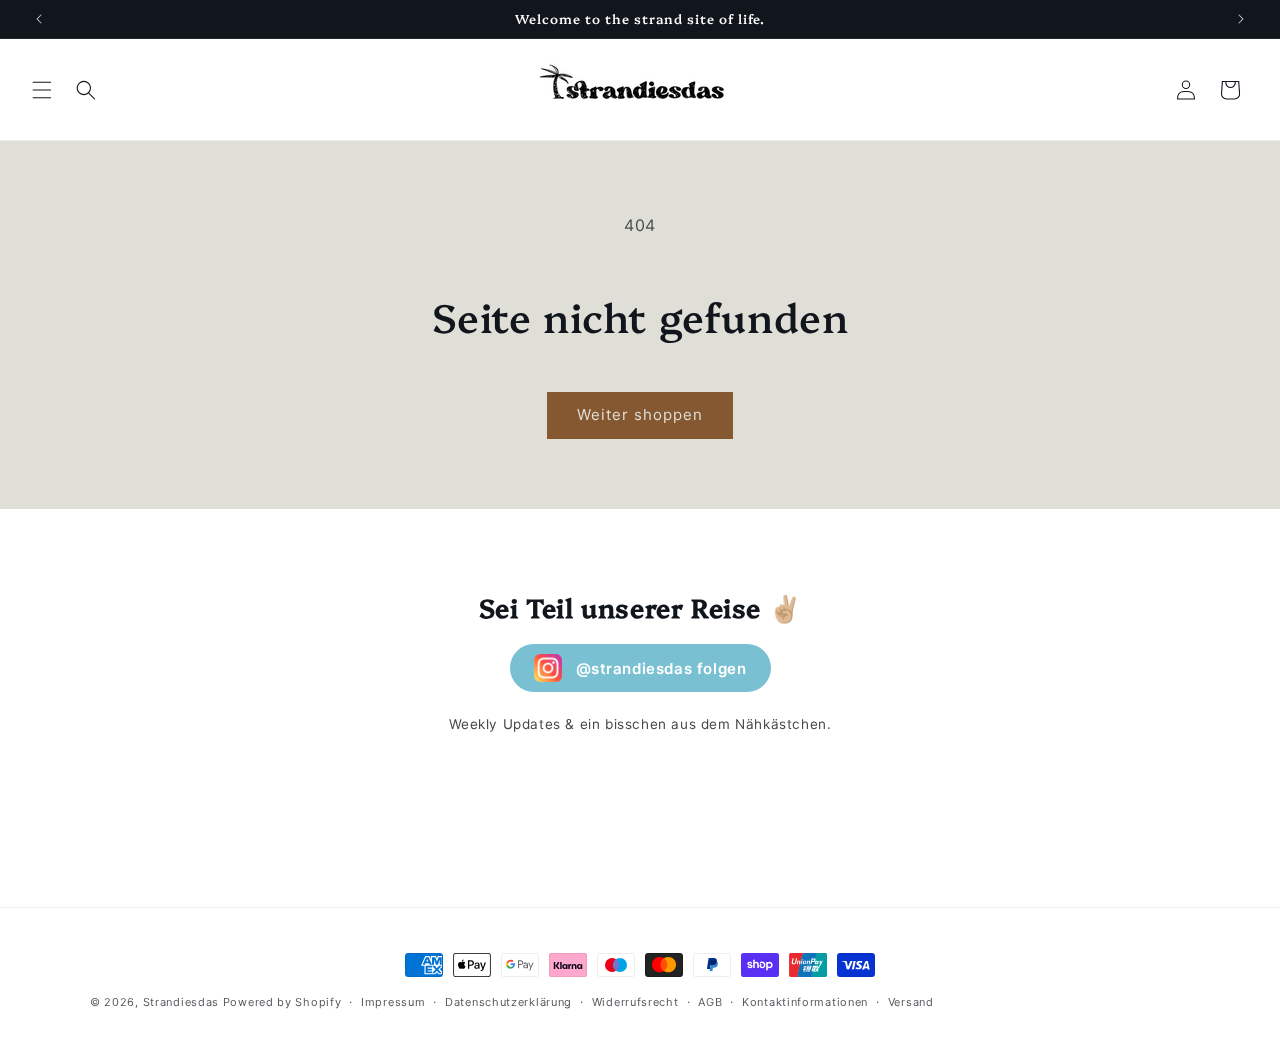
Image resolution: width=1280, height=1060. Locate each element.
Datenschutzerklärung (508, 1001)
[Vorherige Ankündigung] (39, 19)
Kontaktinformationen (805, 1001)
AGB (710, 1001)
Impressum (393, 1001)
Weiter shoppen (640, 414)
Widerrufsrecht (635, 1001)
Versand (911, 1001)
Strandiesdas (181, 1002)
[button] (42, 90)
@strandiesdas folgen (661, 668)
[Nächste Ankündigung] (1241, 19)
